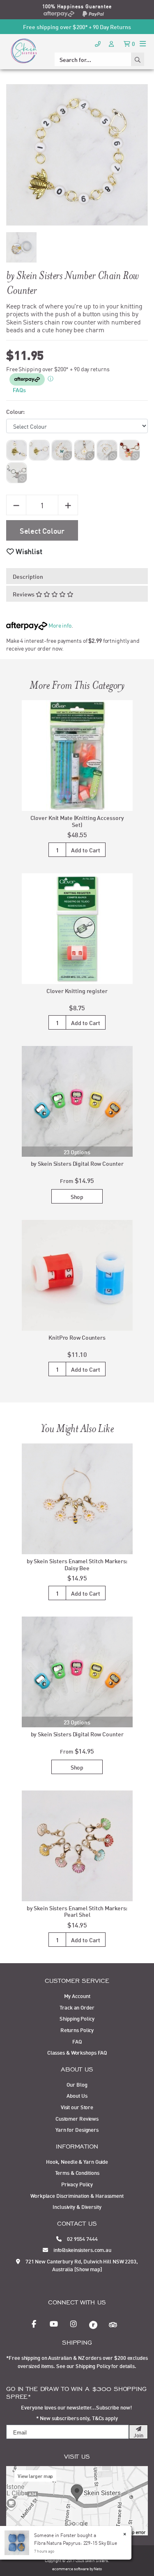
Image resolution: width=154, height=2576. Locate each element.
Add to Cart (86, 850)
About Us (77, 2095)
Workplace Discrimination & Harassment (77, 2195)
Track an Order (77, 2007)
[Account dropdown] (112, 43)
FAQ (77, 2041)
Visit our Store (77, 2107)
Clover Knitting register (77, 990)
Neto (98, 2568)
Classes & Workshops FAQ (77, 2052)
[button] (24, 551)
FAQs (19, 389)
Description (28, 576)
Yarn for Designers (77, 2129)
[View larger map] (77, 2500)
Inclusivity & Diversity (77, 2206)
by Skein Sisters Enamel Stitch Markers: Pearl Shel (77, 1911)
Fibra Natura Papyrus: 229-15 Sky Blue (76, 2543)
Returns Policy (77, 2030)
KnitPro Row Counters (77, 1337)
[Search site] (138, 59)
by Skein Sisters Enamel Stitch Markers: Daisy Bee (77, 1564)
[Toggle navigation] (143, 43)
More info (59, 625)
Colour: (15, 411)
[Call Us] (98, 43)
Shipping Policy (77, 2018)
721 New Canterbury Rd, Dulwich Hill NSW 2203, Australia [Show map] (81, 2265)
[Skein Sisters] (24, 50)
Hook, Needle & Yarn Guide (77, 2161)
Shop (77, 1196)
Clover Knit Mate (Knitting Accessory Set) (77, 821)
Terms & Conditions (77, 2172)
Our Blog (77, 2084)
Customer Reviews (77, 2118)
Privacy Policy (77, 2184)
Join (138, 2435)
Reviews (24, 594)
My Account (77, 1996)
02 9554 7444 (82, 2238)
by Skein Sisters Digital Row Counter (77, 1163)
